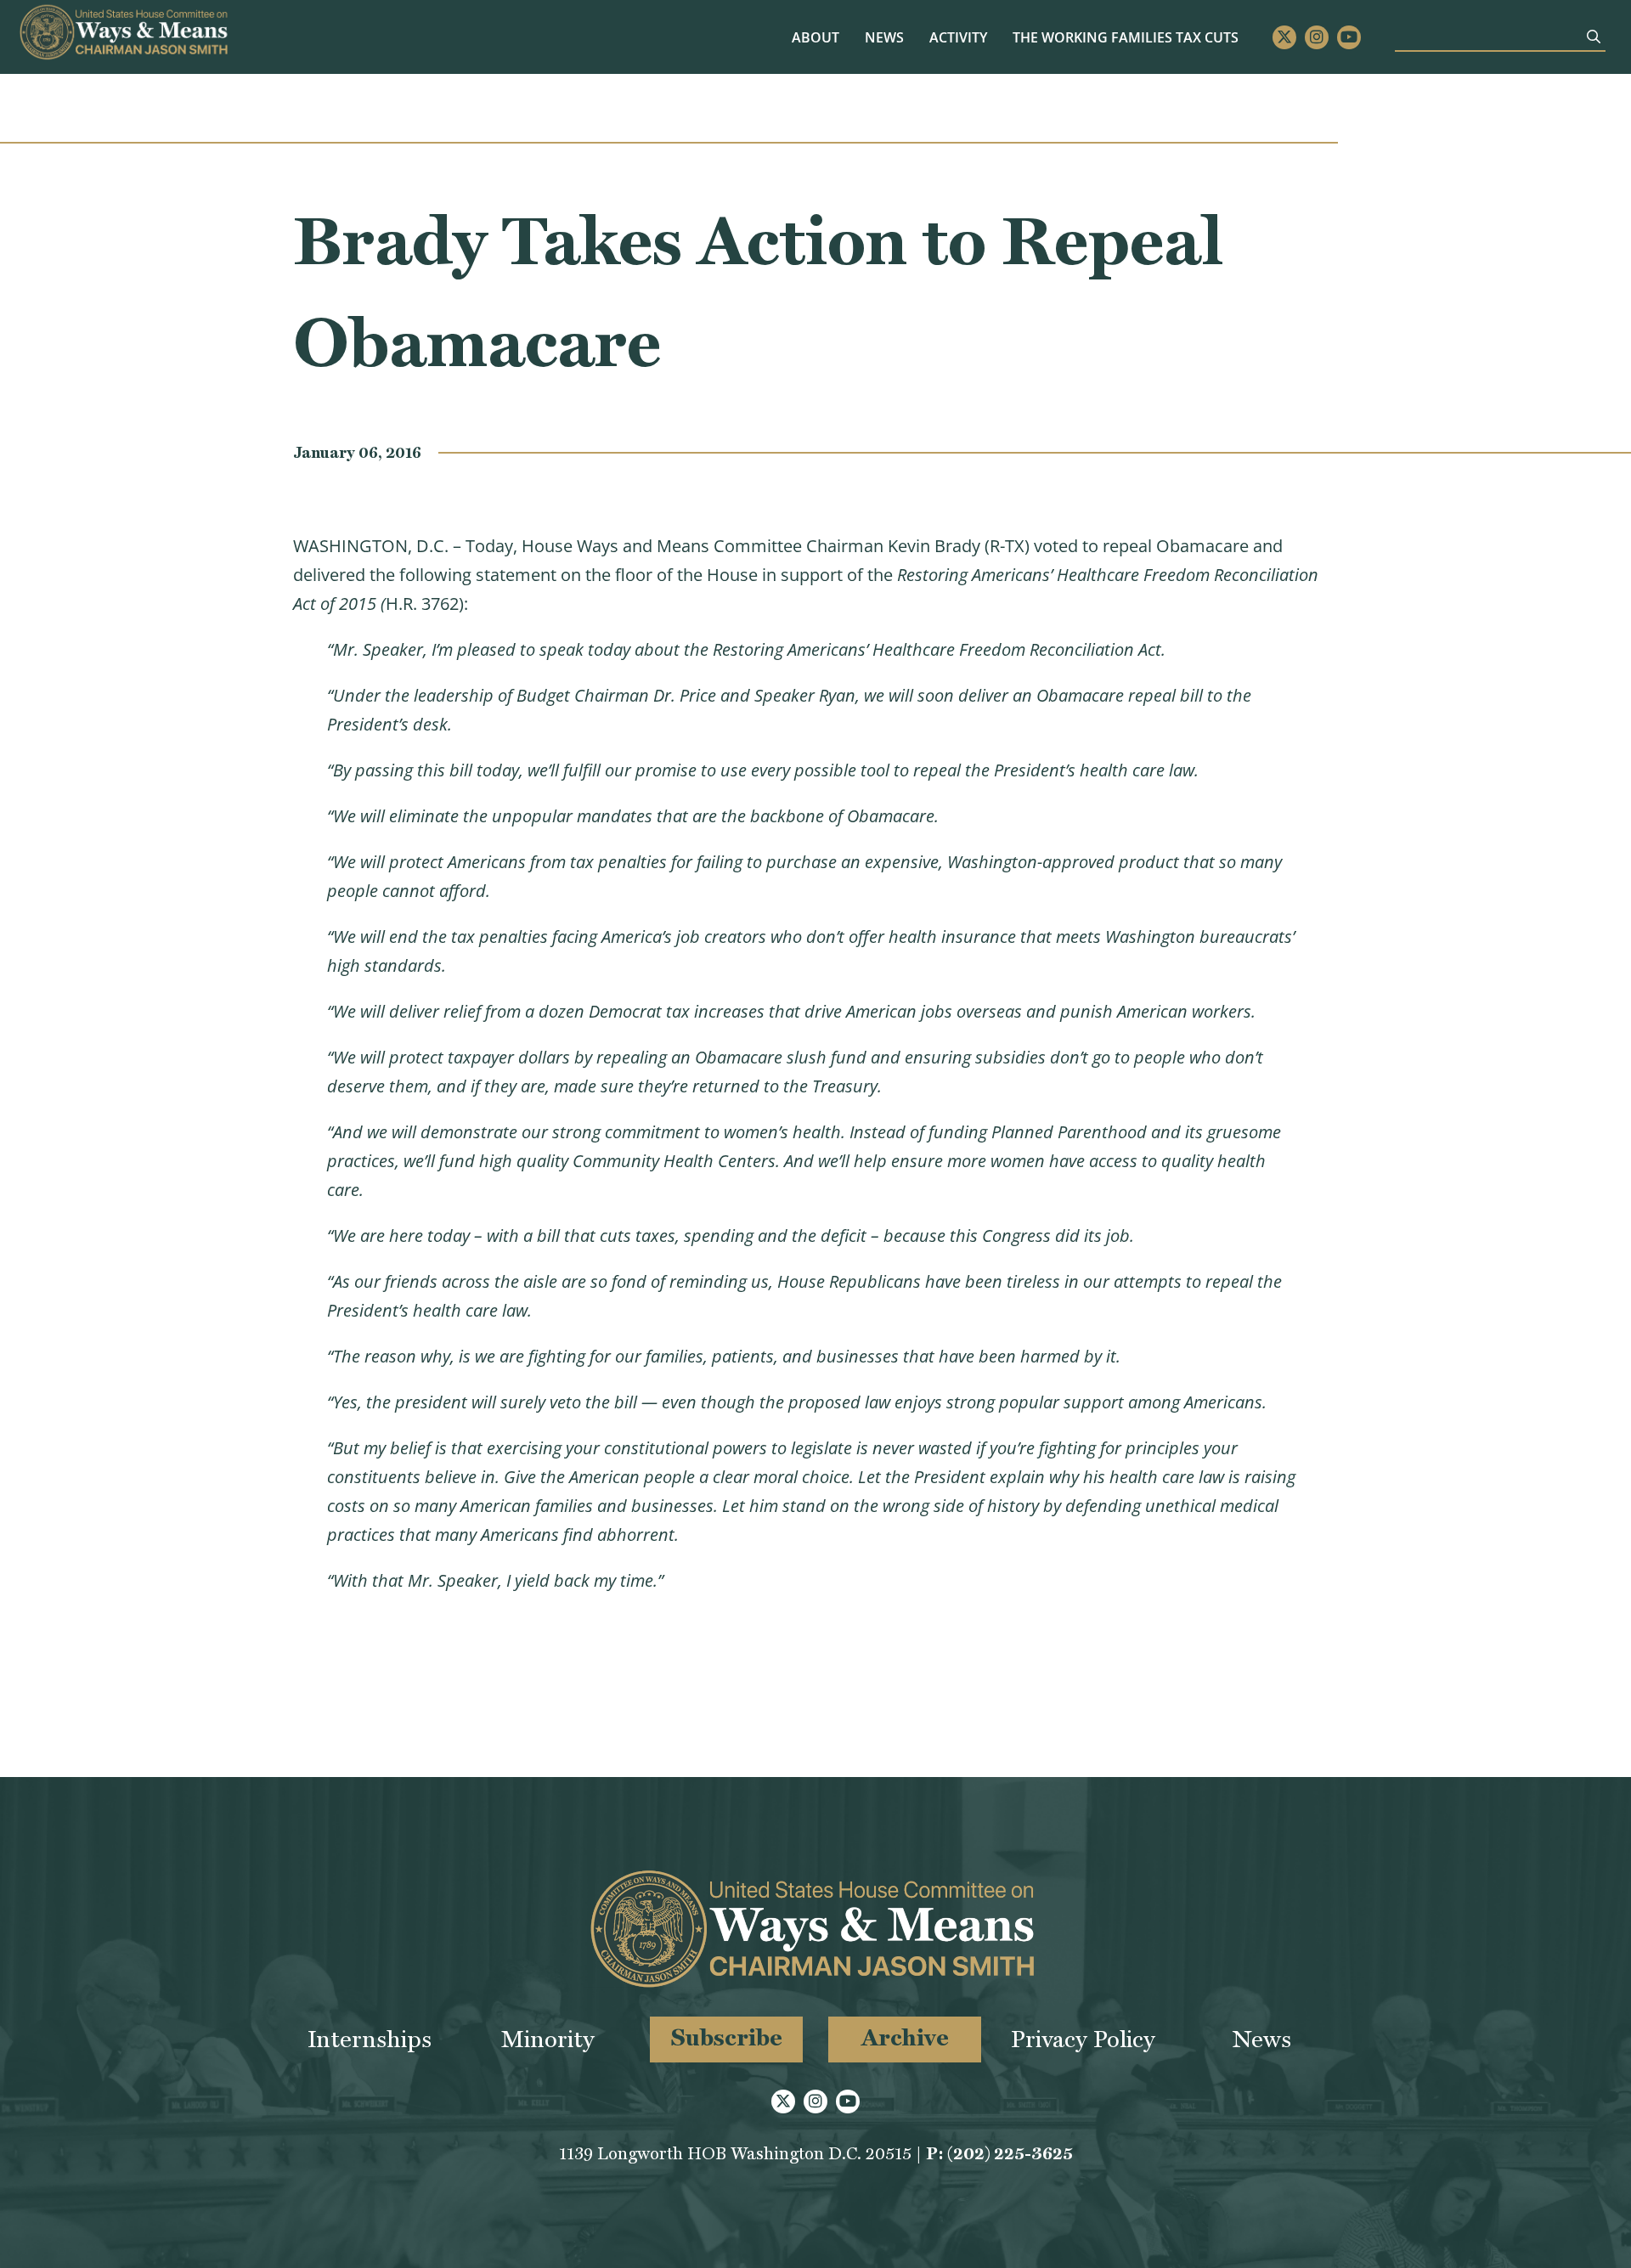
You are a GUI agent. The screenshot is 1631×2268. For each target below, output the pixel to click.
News (884, 37)
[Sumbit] (1594, 37)
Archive (905, 2037)
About (815, 37)
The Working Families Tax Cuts (1126, 37)
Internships (370, 2039)
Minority (548, 2039)
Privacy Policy (1083, 2039)
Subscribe (727, 2037)
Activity (958, 37)
